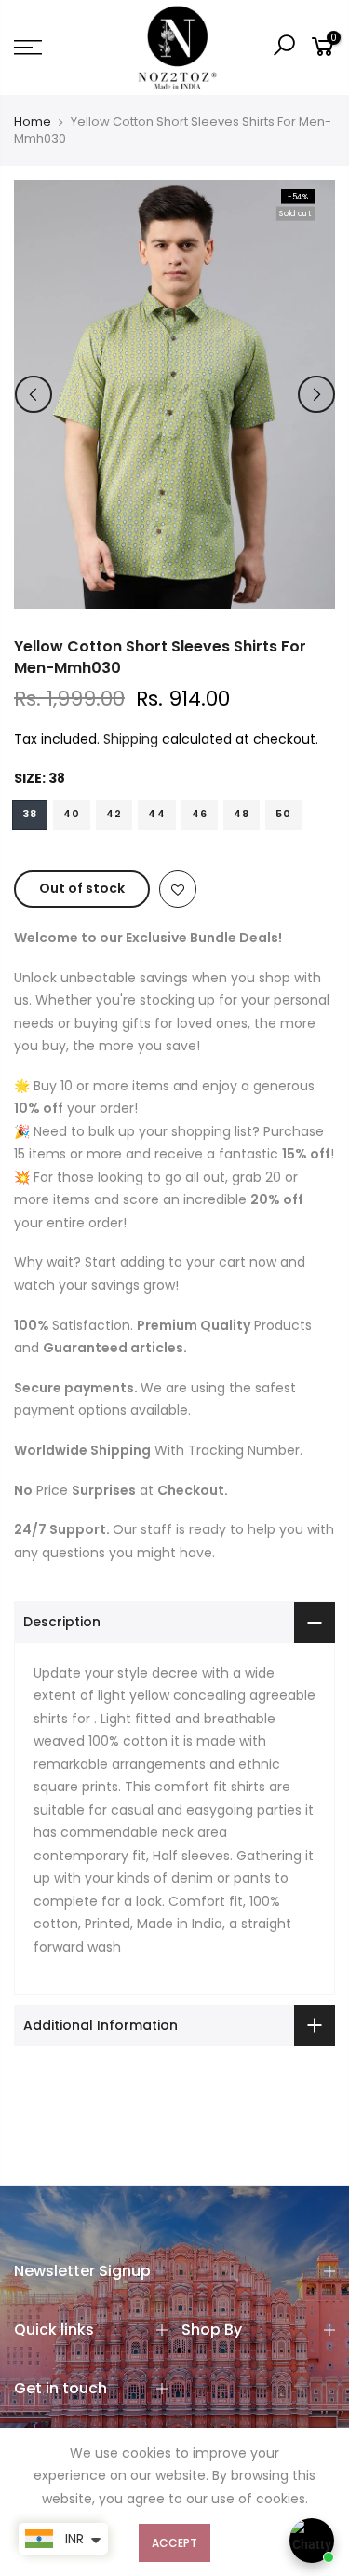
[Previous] (34, 394)
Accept (174, 2543)
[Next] (316, 394)
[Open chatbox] (312, 2541)
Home (33, 122)
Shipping (131, 739)
